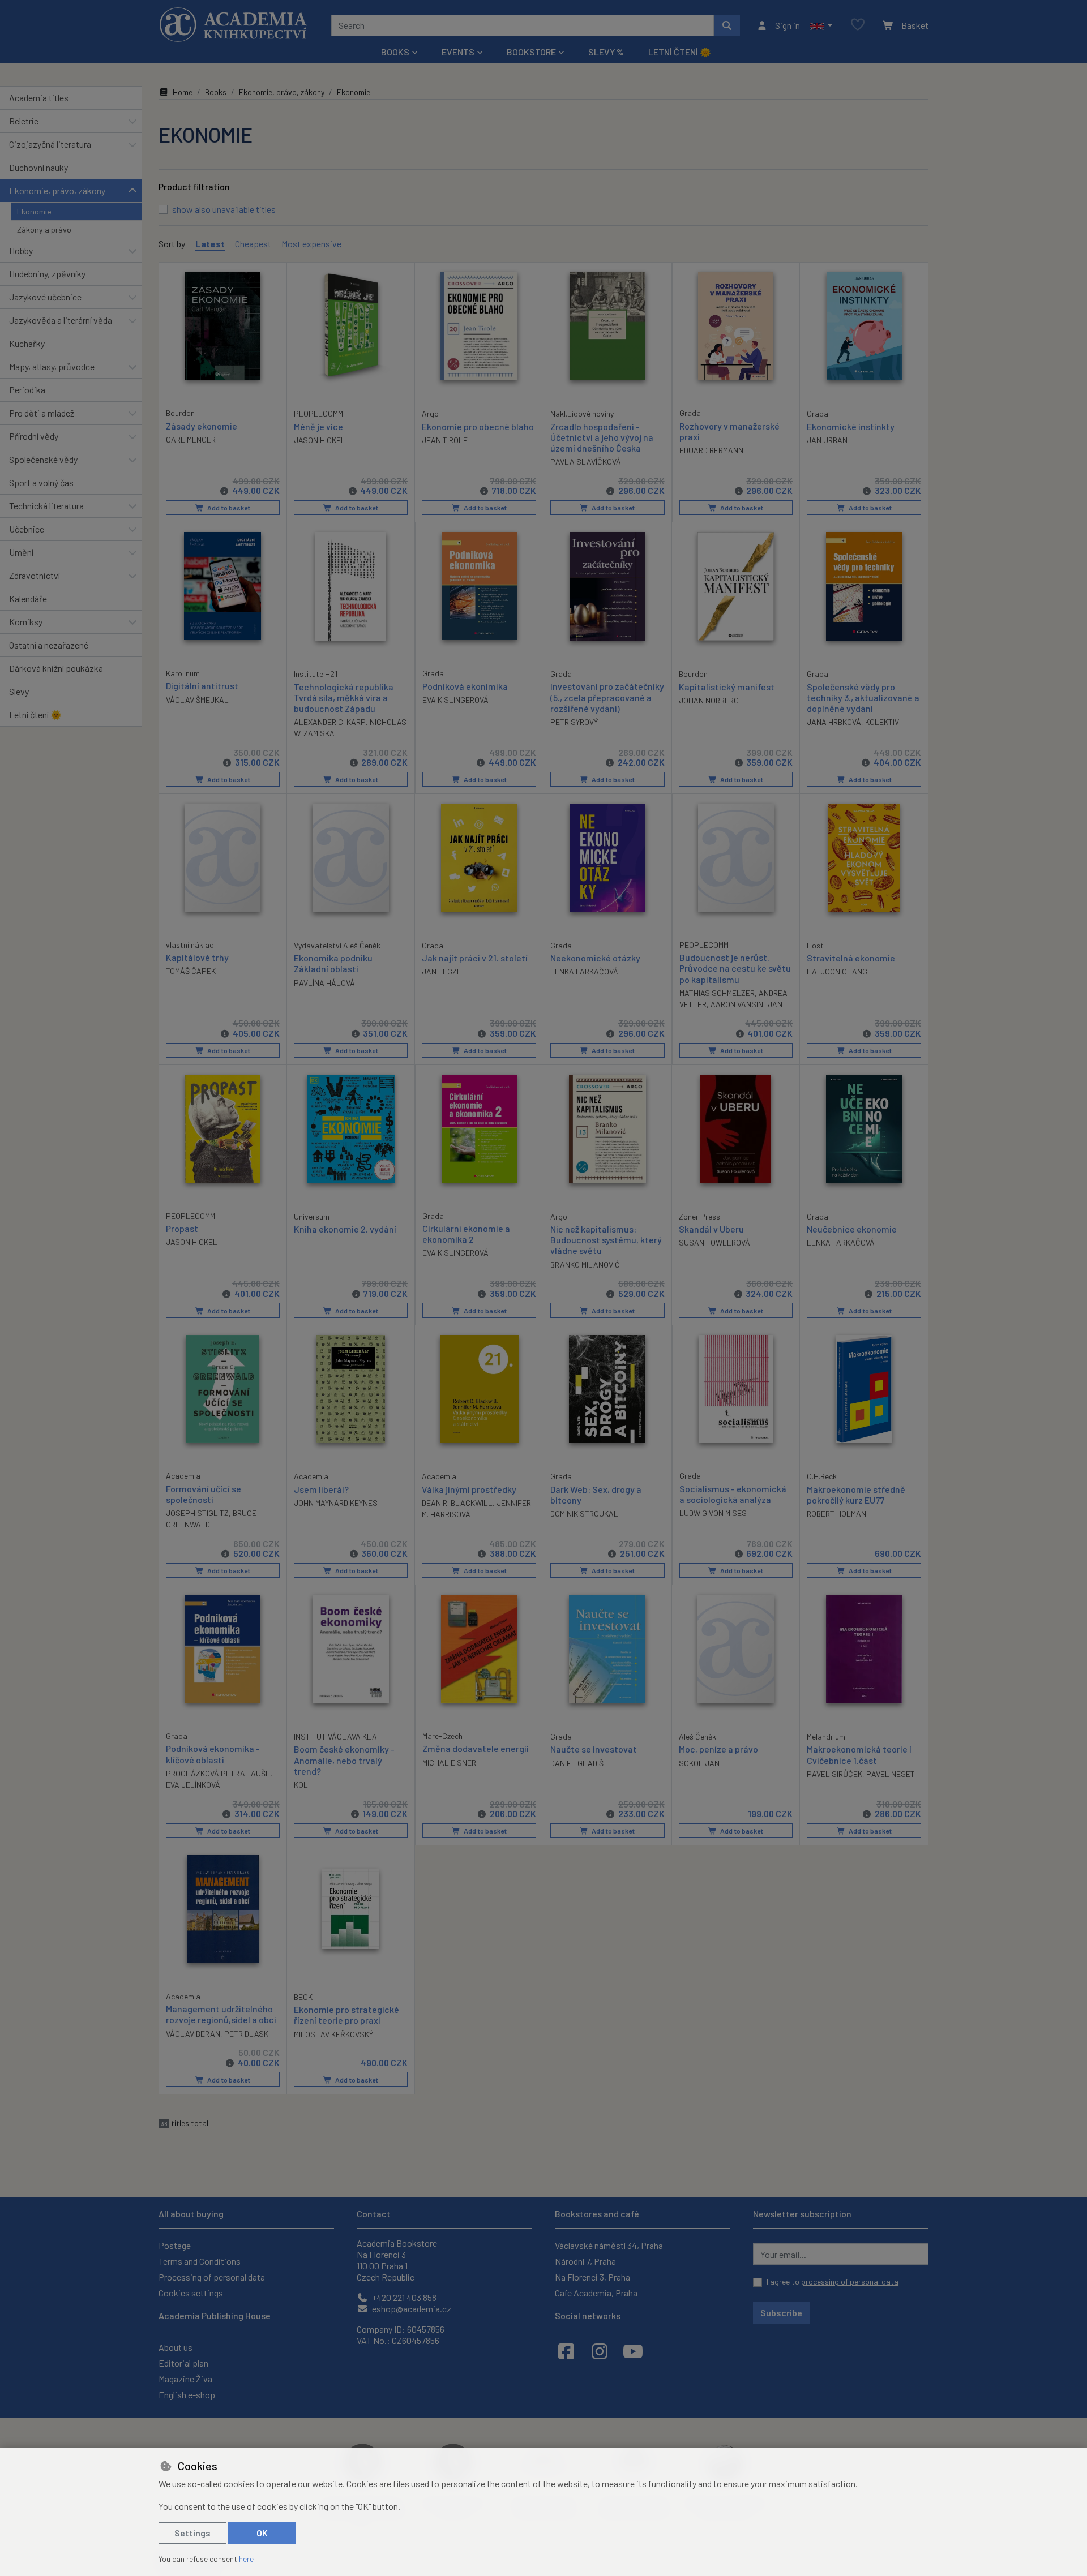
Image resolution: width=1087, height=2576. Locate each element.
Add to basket (228, 508)
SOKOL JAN (699, 1763)
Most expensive (311, 244)
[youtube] (633, 2351)
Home (183, 92)
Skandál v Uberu (711, 1229)
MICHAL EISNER (449, 1763)
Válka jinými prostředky (469, 1489)
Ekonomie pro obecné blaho (478, 426)
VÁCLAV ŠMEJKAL (197, 700)
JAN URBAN (827, 440)
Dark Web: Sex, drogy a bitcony (596, 1495)
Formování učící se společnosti (204, 1494)
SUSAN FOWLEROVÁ (714, 1242)
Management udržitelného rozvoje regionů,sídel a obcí (221, 2014)
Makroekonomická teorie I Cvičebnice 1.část (859, 1754)
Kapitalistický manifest (727, 687)
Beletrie (24, 121)
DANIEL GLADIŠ (577, 1763)
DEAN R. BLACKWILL (457, 1503)
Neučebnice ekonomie (852, 1229)
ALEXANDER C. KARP (330, 722)
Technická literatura (46, 506)
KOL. (302, 1785)
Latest (210, 244)
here (246, 2559)
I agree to (833, 2281)
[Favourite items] (858, 25)
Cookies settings (191, 2293)
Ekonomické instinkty (851, 426)
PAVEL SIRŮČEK (834, 1774)
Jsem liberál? (321, 1489)
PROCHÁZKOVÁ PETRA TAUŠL (218, 1773)
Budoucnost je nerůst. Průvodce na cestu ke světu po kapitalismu (735, 968)
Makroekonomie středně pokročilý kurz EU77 (856, 1495)
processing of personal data (850, 2281)
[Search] (727, 25)
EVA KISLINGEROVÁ (455, 700)
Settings (192, 2533)
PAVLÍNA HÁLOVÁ (324, 983)
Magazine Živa (185, 2379)
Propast (182, 1228)
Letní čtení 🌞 (680, 52)
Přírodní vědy (34, 436)
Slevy (19, 691)
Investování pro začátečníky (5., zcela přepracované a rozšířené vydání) (607, 697)
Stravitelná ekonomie (851, 958)
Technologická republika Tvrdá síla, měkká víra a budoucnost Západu (344, 697)
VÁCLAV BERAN (193, 2034)
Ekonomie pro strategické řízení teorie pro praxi (346, 2015)
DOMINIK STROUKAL (584, 1514)
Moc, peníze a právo (718, 1749)
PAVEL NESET (891, 1774)
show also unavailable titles (224, 209)
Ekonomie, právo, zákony (57, 190)
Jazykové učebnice (45, 297)
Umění (21, 552)
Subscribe (781, 2313)
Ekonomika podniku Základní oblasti (333, 963)
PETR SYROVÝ (574, 722)
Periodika (27, 390)
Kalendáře (28, 598)
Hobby (21, 250)
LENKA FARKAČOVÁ (584, 971)
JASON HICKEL (320, 440)
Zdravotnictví (35, 575)
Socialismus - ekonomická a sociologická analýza (733, 1494)
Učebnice (27, 529)
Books (216, 92)
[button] (821, 25)
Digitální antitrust (202, 686)
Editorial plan (183, 2363)
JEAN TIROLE (445, 440)
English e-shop (187, 2395)
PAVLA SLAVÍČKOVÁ (586, 461)
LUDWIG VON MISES (713, 1513)
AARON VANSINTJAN (746, 1004)
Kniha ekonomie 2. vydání (345, 1229)
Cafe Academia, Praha (596, 2293)
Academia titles (39, 98)
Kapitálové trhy (197, 957)
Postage (175, 2245)
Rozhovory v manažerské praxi (729, 431)
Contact (374, 2214)
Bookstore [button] (531, 52)
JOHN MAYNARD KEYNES (336, 1503)
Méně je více (318, 426)
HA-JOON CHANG (837, 971)
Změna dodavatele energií (476, 1748)
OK (262, 2533)
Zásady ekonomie (202, 426)
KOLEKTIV (882, 722)
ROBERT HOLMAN (836, 1514)
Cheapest (253, 244)
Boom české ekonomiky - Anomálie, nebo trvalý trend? (344, 1760)
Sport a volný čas (41, 482)
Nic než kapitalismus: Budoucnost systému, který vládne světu (606, 1240)
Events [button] (458, 52)
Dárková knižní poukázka (56, 668)
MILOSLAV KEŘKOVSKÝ (333, 2034)
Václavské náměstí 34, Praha (609, 2245)
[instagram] (600, 2351)
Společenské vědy (43, 459)
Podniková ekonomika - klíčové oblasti (213, 1754)
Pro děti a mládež (42, 413)
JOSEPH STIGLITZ (197, 1513)
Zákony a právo (44, 229)
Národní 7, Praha (585, 2261)
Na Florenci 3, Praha (592, 2277)
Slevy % (606, 52)
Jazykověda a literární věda (61, 320)
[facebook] (566, 2351)
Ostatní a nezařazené (49, 645)
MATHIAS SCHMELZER (717, 993)
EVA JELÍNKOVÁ (193, 1785)
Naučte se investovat (594, 1749)
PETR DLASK (246, 2034)
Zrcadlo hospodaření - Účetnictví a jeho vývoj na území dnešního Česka (602, 437)
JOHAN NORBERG (709, 700)
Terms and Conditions (200, 2261)
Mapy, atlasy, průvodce (52, 366)
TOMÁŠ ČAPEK (191, 971)
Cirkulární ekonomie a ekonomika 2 (466, 1234)
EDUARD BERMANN (711, 450)
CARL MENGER (191, 439)
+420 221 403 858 (403, 2297)
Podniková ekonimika (465, 686)
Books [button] (395, 52)
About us (176, 2347)
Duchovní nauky (38, 167)
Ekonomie (34, 211)
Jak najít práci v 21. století (475, 958)
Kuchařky (27, 343)
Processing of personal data (212, 2277)
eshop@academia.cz (411, 2309)
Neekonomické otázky (595, 958)
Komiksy (26, 622)
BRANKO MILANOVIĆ (585, 1265)
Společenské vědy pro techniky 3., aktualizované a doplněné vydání (863, 697)
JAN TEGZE (442, 971)
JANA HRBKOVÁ (834, 722)
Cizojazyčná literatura (50, 144)
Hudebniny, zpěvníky (47, 274)
